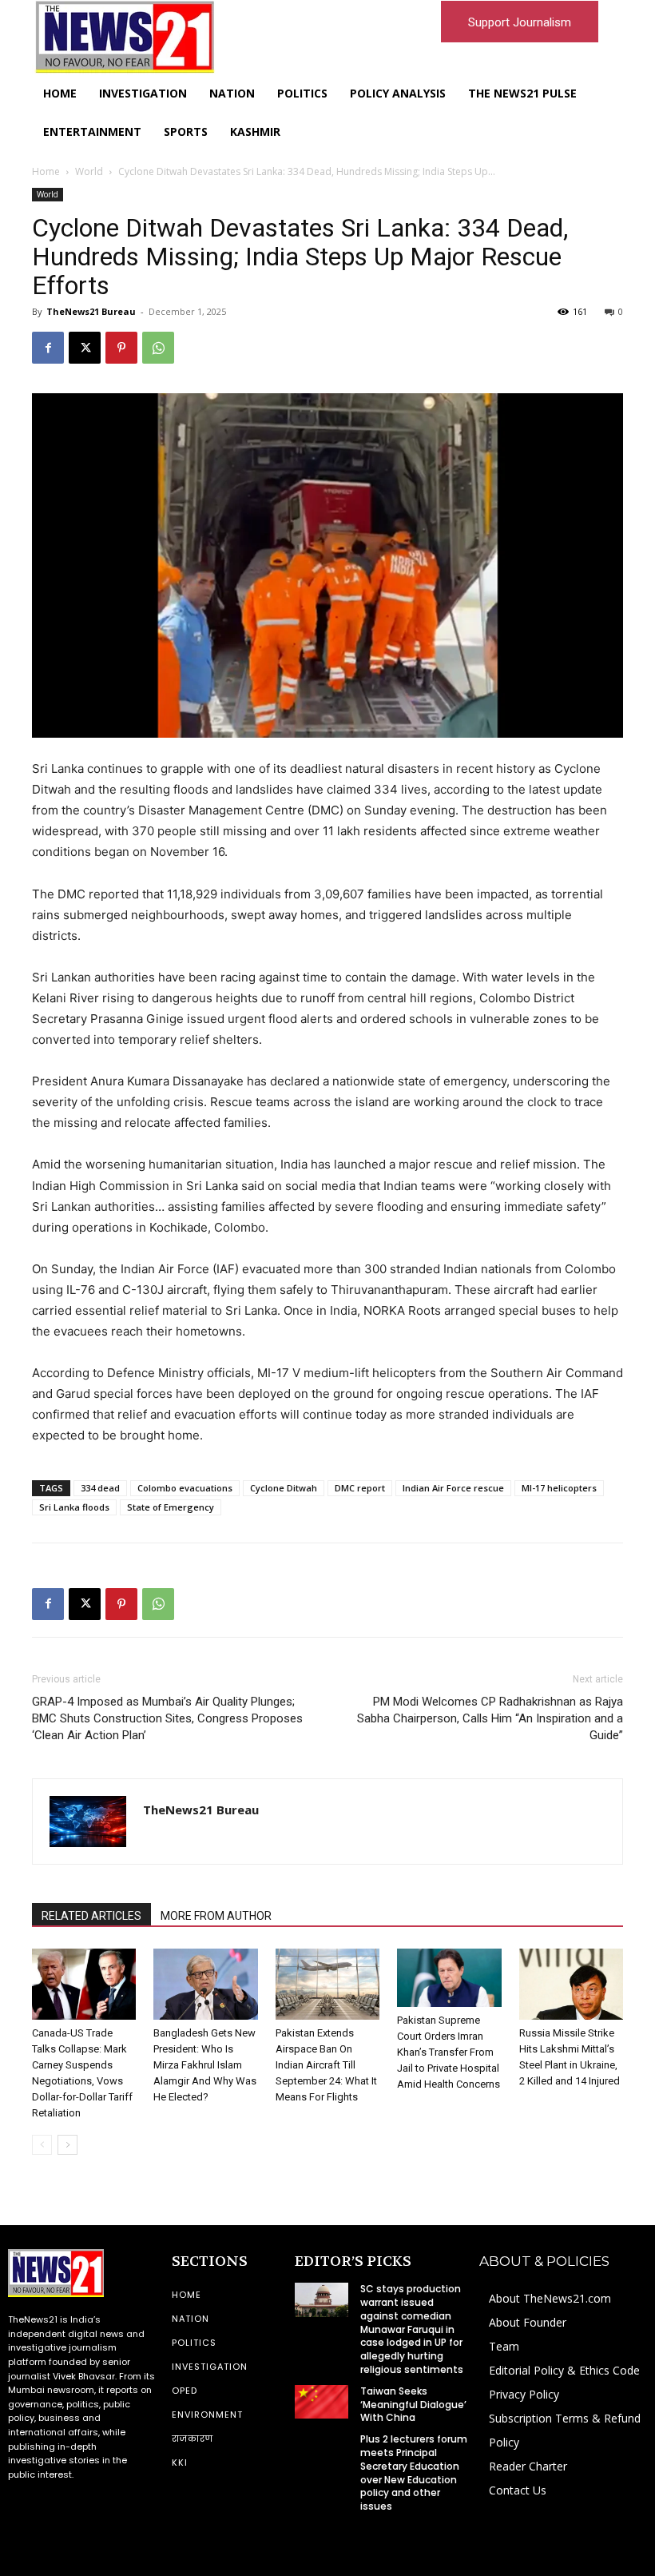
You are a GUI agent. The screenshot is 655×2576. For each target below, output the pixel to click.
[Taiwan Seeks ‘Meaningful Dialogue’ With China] (321, 2402)
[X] (85, 348)
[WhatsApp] (158, 348)
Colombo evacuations (185, 1488)
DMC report (360, 1488)
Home (46, 171)
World (89, 171)
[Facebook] (48, 348)
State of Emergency (171, 1507)
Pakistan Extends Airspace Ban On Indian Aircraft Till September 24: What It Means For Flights (326, 2065)
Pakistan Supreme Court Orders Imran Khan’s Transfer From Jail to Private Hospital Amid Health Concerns (449, 2052)
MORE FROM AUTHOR (216, 1916)
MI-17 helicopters (559, 1488)
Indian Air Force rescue (453, 1488)
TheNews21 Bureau (91, 311)
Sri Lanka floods (74, 1507)
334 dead (100, 1488)
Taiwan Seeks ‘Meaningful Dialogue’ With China (413, 2405)
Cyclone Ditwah (284, 1488)
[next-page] (67, 2145)
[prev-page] (42, 2145)
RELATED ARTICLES (91, 1916)
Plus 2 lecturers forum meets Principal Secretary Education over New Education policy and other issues (414, 2472)
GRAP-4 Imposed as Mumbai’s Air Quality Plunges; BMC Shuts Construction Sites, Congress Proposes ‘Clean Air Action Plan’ (167, 1718)
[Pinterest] (121, 348)
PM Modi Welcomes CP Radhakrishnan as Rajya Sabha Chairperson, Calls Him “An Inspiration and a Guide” (490, 1718)
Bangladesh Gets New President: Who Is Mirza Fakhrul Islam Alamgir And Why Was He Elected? (205, 2065)
